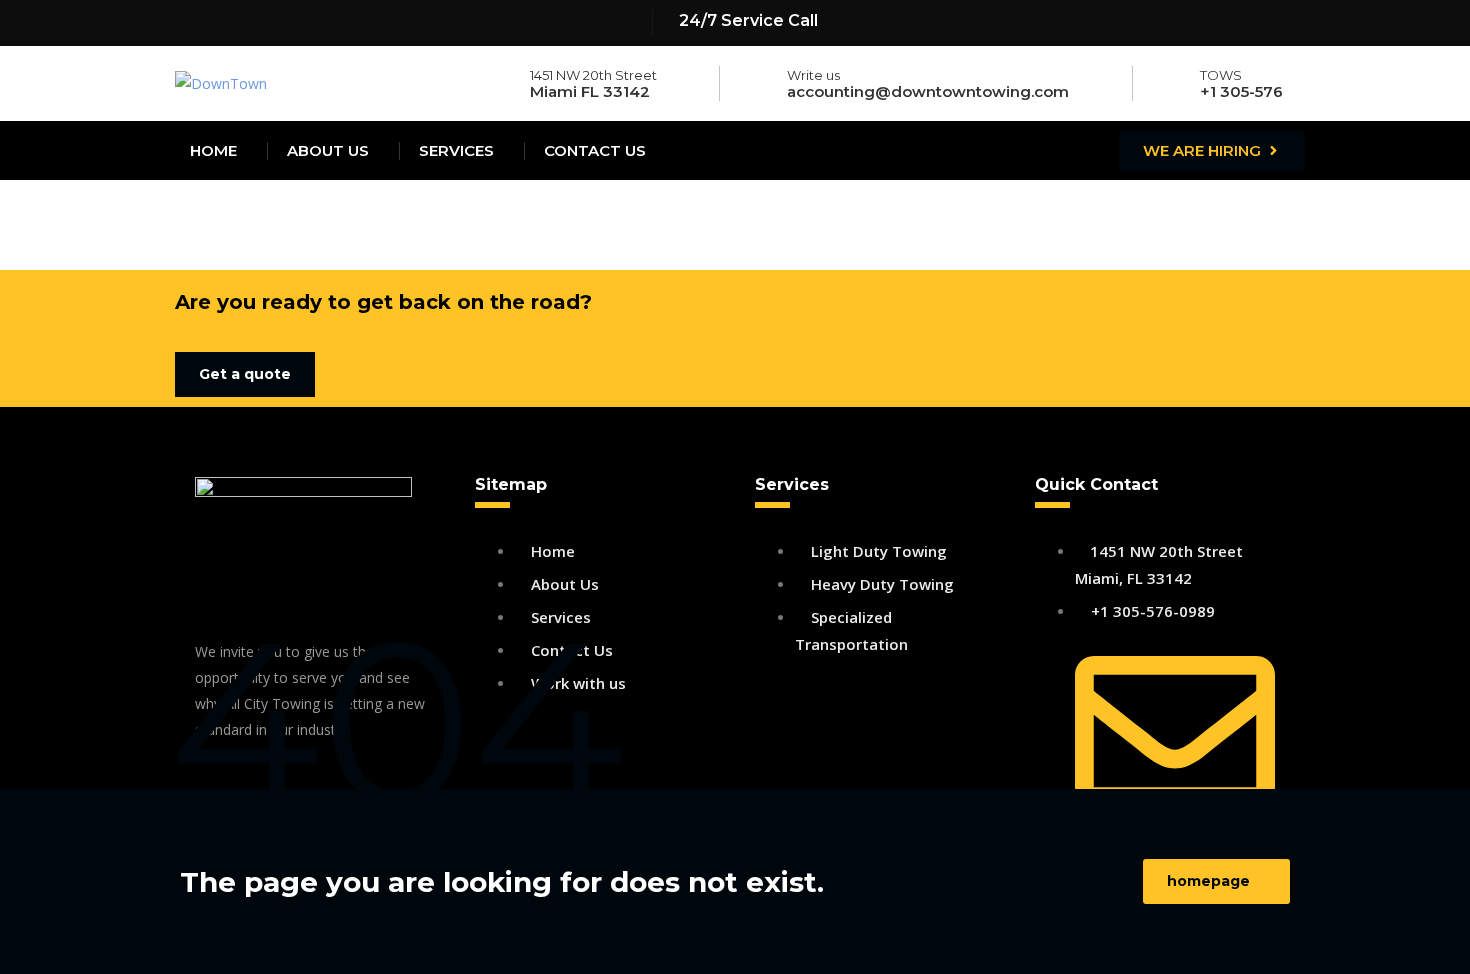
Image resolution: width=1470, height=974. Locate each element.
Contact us (595, 151)
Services (456, 151)
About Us (328, 151)
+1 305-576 (1241, 91)
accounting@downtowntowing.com (928, 91)
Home (213, 151)
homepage (1208, 881)
